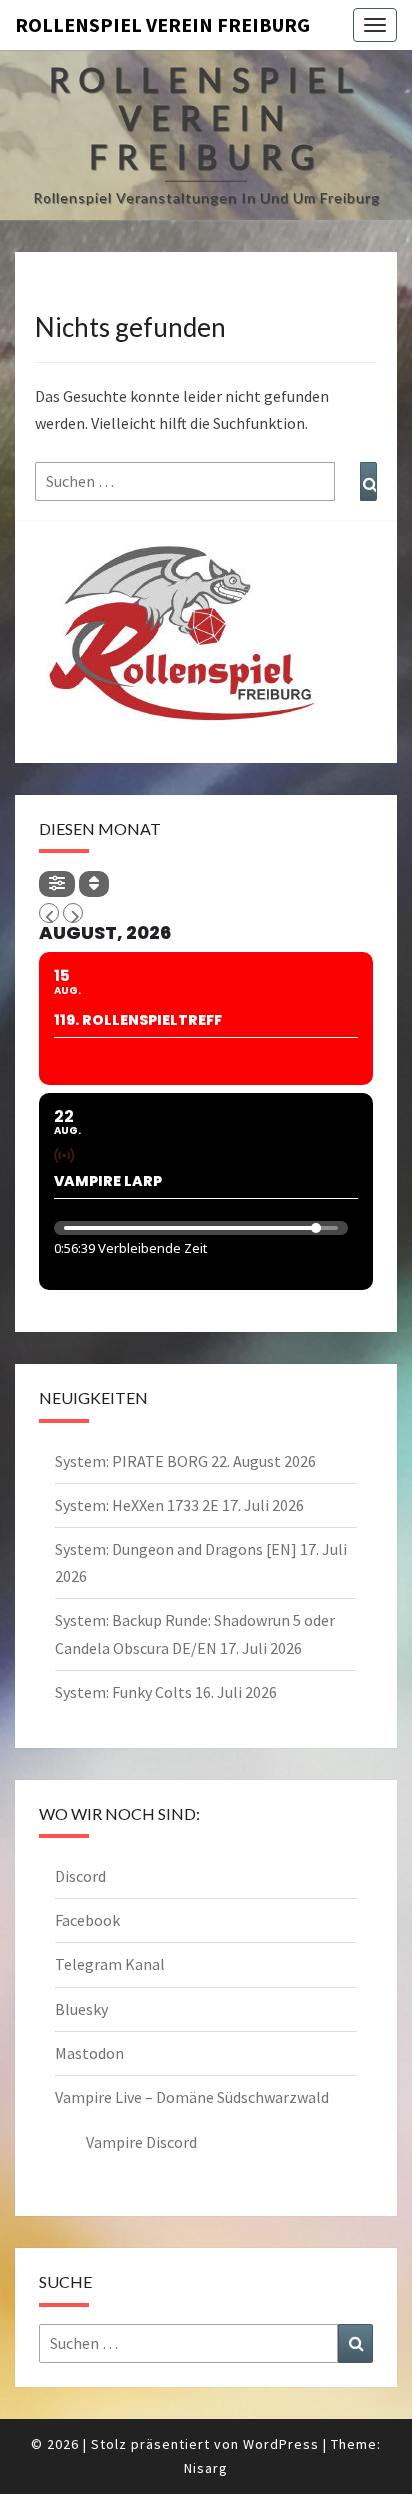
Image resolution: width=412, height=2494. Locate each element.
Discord (80, 1876)
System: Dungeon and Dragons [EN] (176, 1549)
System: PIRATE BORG (131, 1461)
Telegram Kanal (110, 1964)
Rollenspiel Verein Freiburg (162, 24)
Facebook (87, 1920)
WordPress (281, 2444)
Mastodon (89, 2053)
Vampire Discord (141, 2142)
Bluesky (81, 2009)
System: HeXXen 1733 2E (137, 1505)
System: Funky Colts (123, 1692)
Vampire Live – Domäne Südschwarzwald (192, 2097)
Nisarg (206, 2468)
